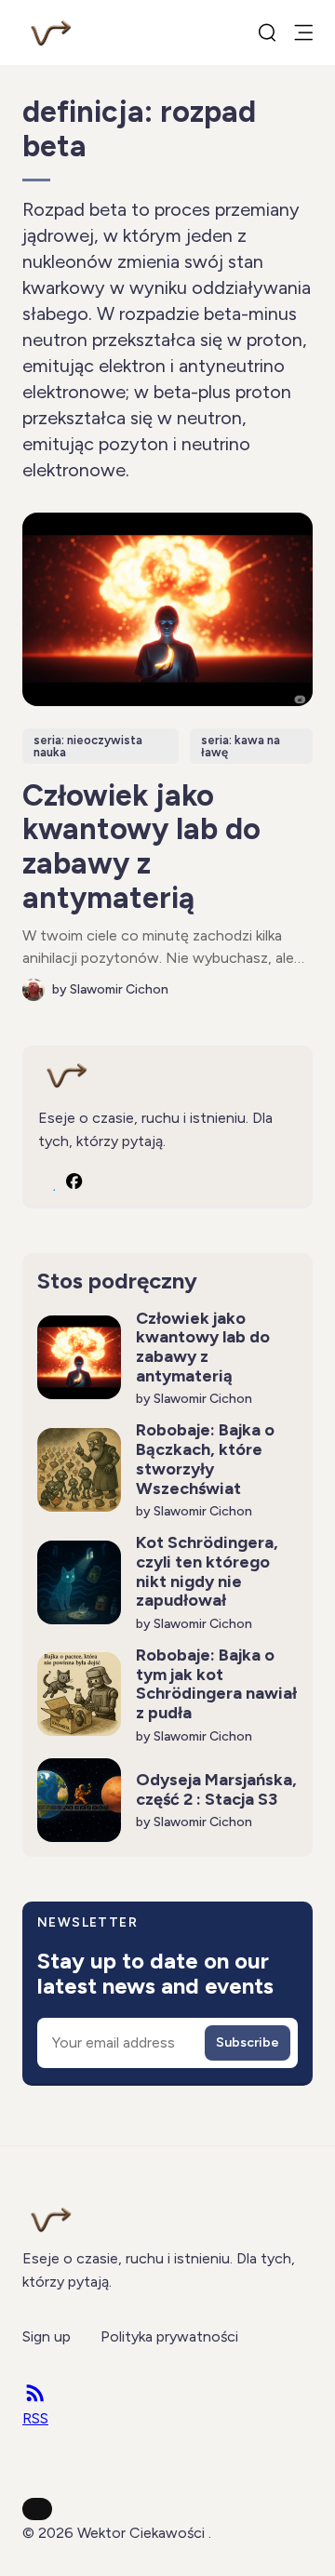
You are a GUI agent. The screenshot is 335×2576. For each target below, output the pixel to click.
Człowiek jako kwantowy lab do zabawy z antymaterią (141, 847)
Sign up (47, 2336)
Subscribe (248, 2042)
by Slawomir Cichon (110, 989)
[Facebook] (74, 1181)
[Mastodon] (47, 1181)
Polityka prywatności (169, 2336)
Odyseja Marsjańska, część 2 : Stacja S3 (216, 1789)
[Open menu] (303, 33)
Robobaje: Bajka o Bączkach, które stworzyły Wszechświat (205, 1459)
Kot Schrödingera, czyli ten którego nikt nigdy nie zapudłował (207, 1571)
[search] (267, 33)
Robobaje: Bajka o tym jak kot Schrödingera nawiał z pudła (216, 1684)
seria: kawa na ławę (241, 746)
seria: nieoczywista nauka (88, 746)
